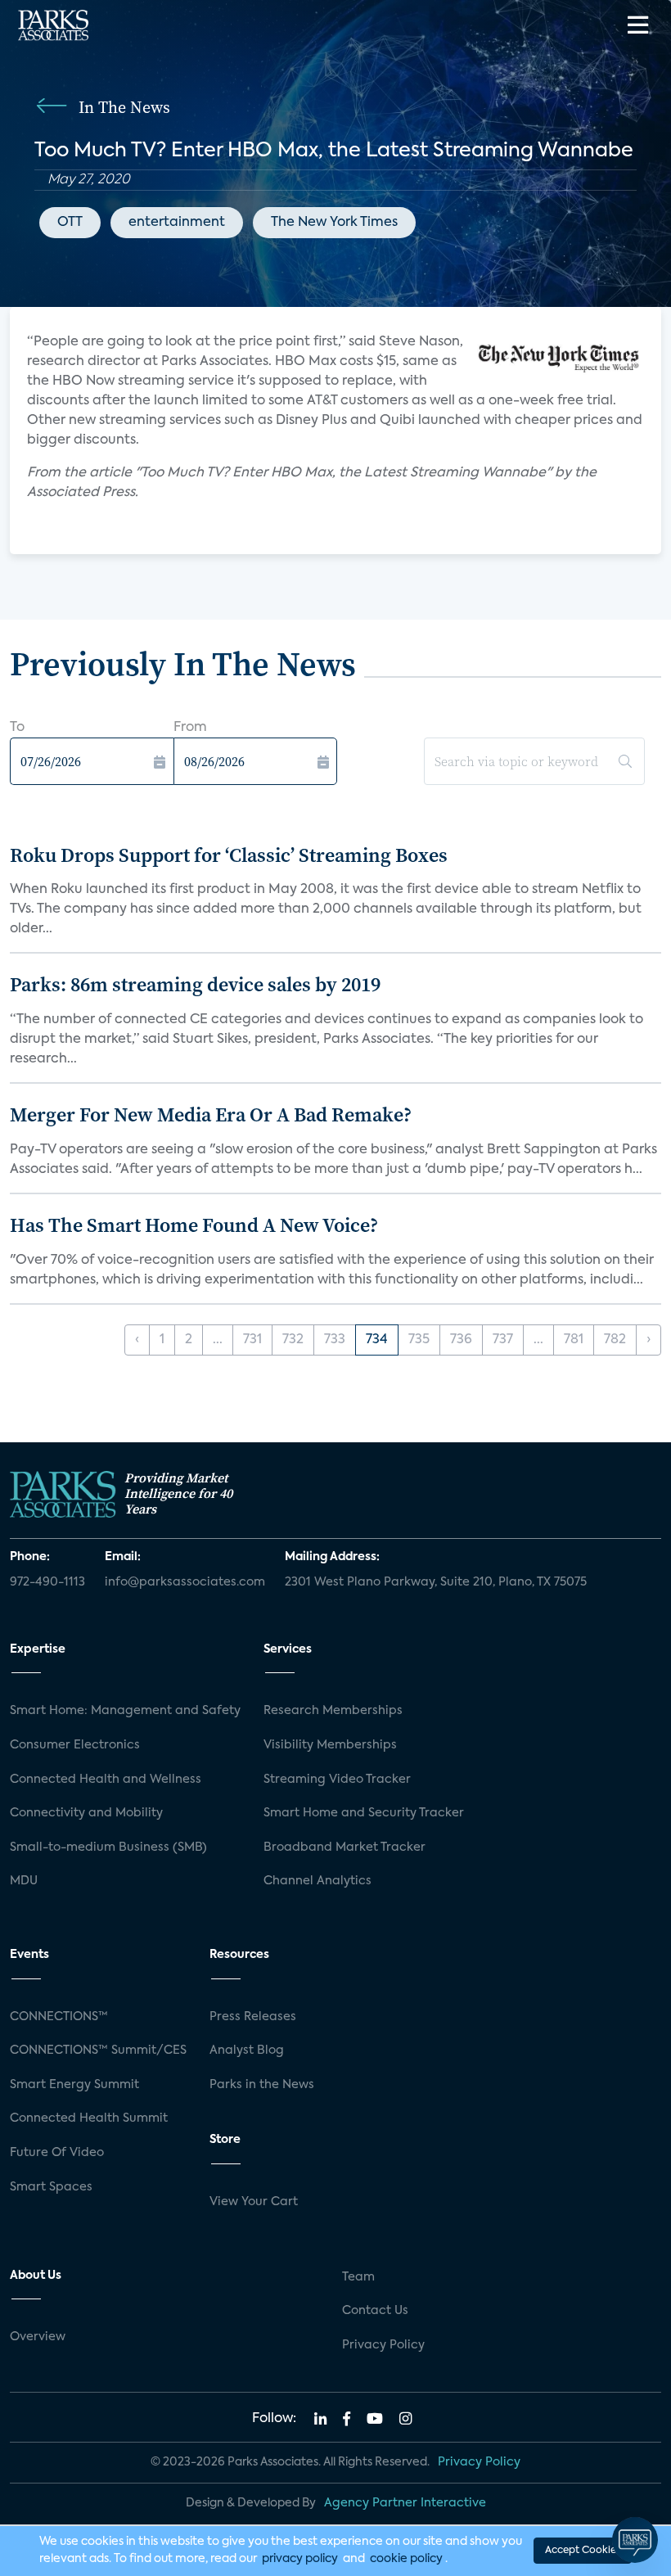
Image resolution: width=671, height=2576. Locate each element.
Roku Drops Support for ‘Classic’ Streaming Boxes (229, 855)
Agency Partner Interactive (405, 2503)
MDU (24, 1881)
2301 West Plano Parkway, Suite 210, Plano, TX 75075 (436, 1582)
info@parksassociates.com (185, 1582)
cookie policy (406, 2559)
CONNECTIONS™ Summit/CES (98, 2050)
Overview (38, 2337)
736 (461, 1340)
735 (419, 1340)
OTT (70, 223)
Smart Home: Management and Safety (125, 1711)
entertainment (177, 223)
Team (358, 2277)
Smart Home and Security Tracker (364, 1813)
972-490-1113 (47, 1582)
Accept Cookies (583, 2551)
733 (335, 1340)
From (190, 728)
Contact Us (375, 2311)
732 (293, 1340)
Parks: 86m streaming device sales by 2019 (195, 984)
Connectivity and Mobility (86, 1813)
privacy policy (300, 2559)
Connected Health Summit (89, 2118)
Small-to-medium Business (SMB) (108, 1847)
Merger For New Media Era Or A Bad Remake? (211, 1114)
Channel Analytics (317, 1881)
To (17, 728)
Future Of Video (57, 2153)
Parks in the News (262, 2085)
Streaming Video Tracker (337, 1780)
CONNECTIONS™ (59, 2017)
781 (574, 1340)
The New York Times (334, 223)
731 (252, 1340)
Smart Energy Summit (74, 2085)
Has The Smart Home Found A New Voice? (194, 1225)
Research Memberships (333, 1711)
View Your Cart (254, 2202)
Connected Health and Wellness (106, 1780)
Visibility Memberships (330, 1745)
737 (503, 1340)
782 (615, 1340)
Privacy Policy (383, 2345)
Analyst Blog (247, 2050)
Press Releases (253, 2017)
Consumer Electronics (75, 1745)
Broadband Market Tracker (345, 1847)
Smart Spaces (51, 2187)
